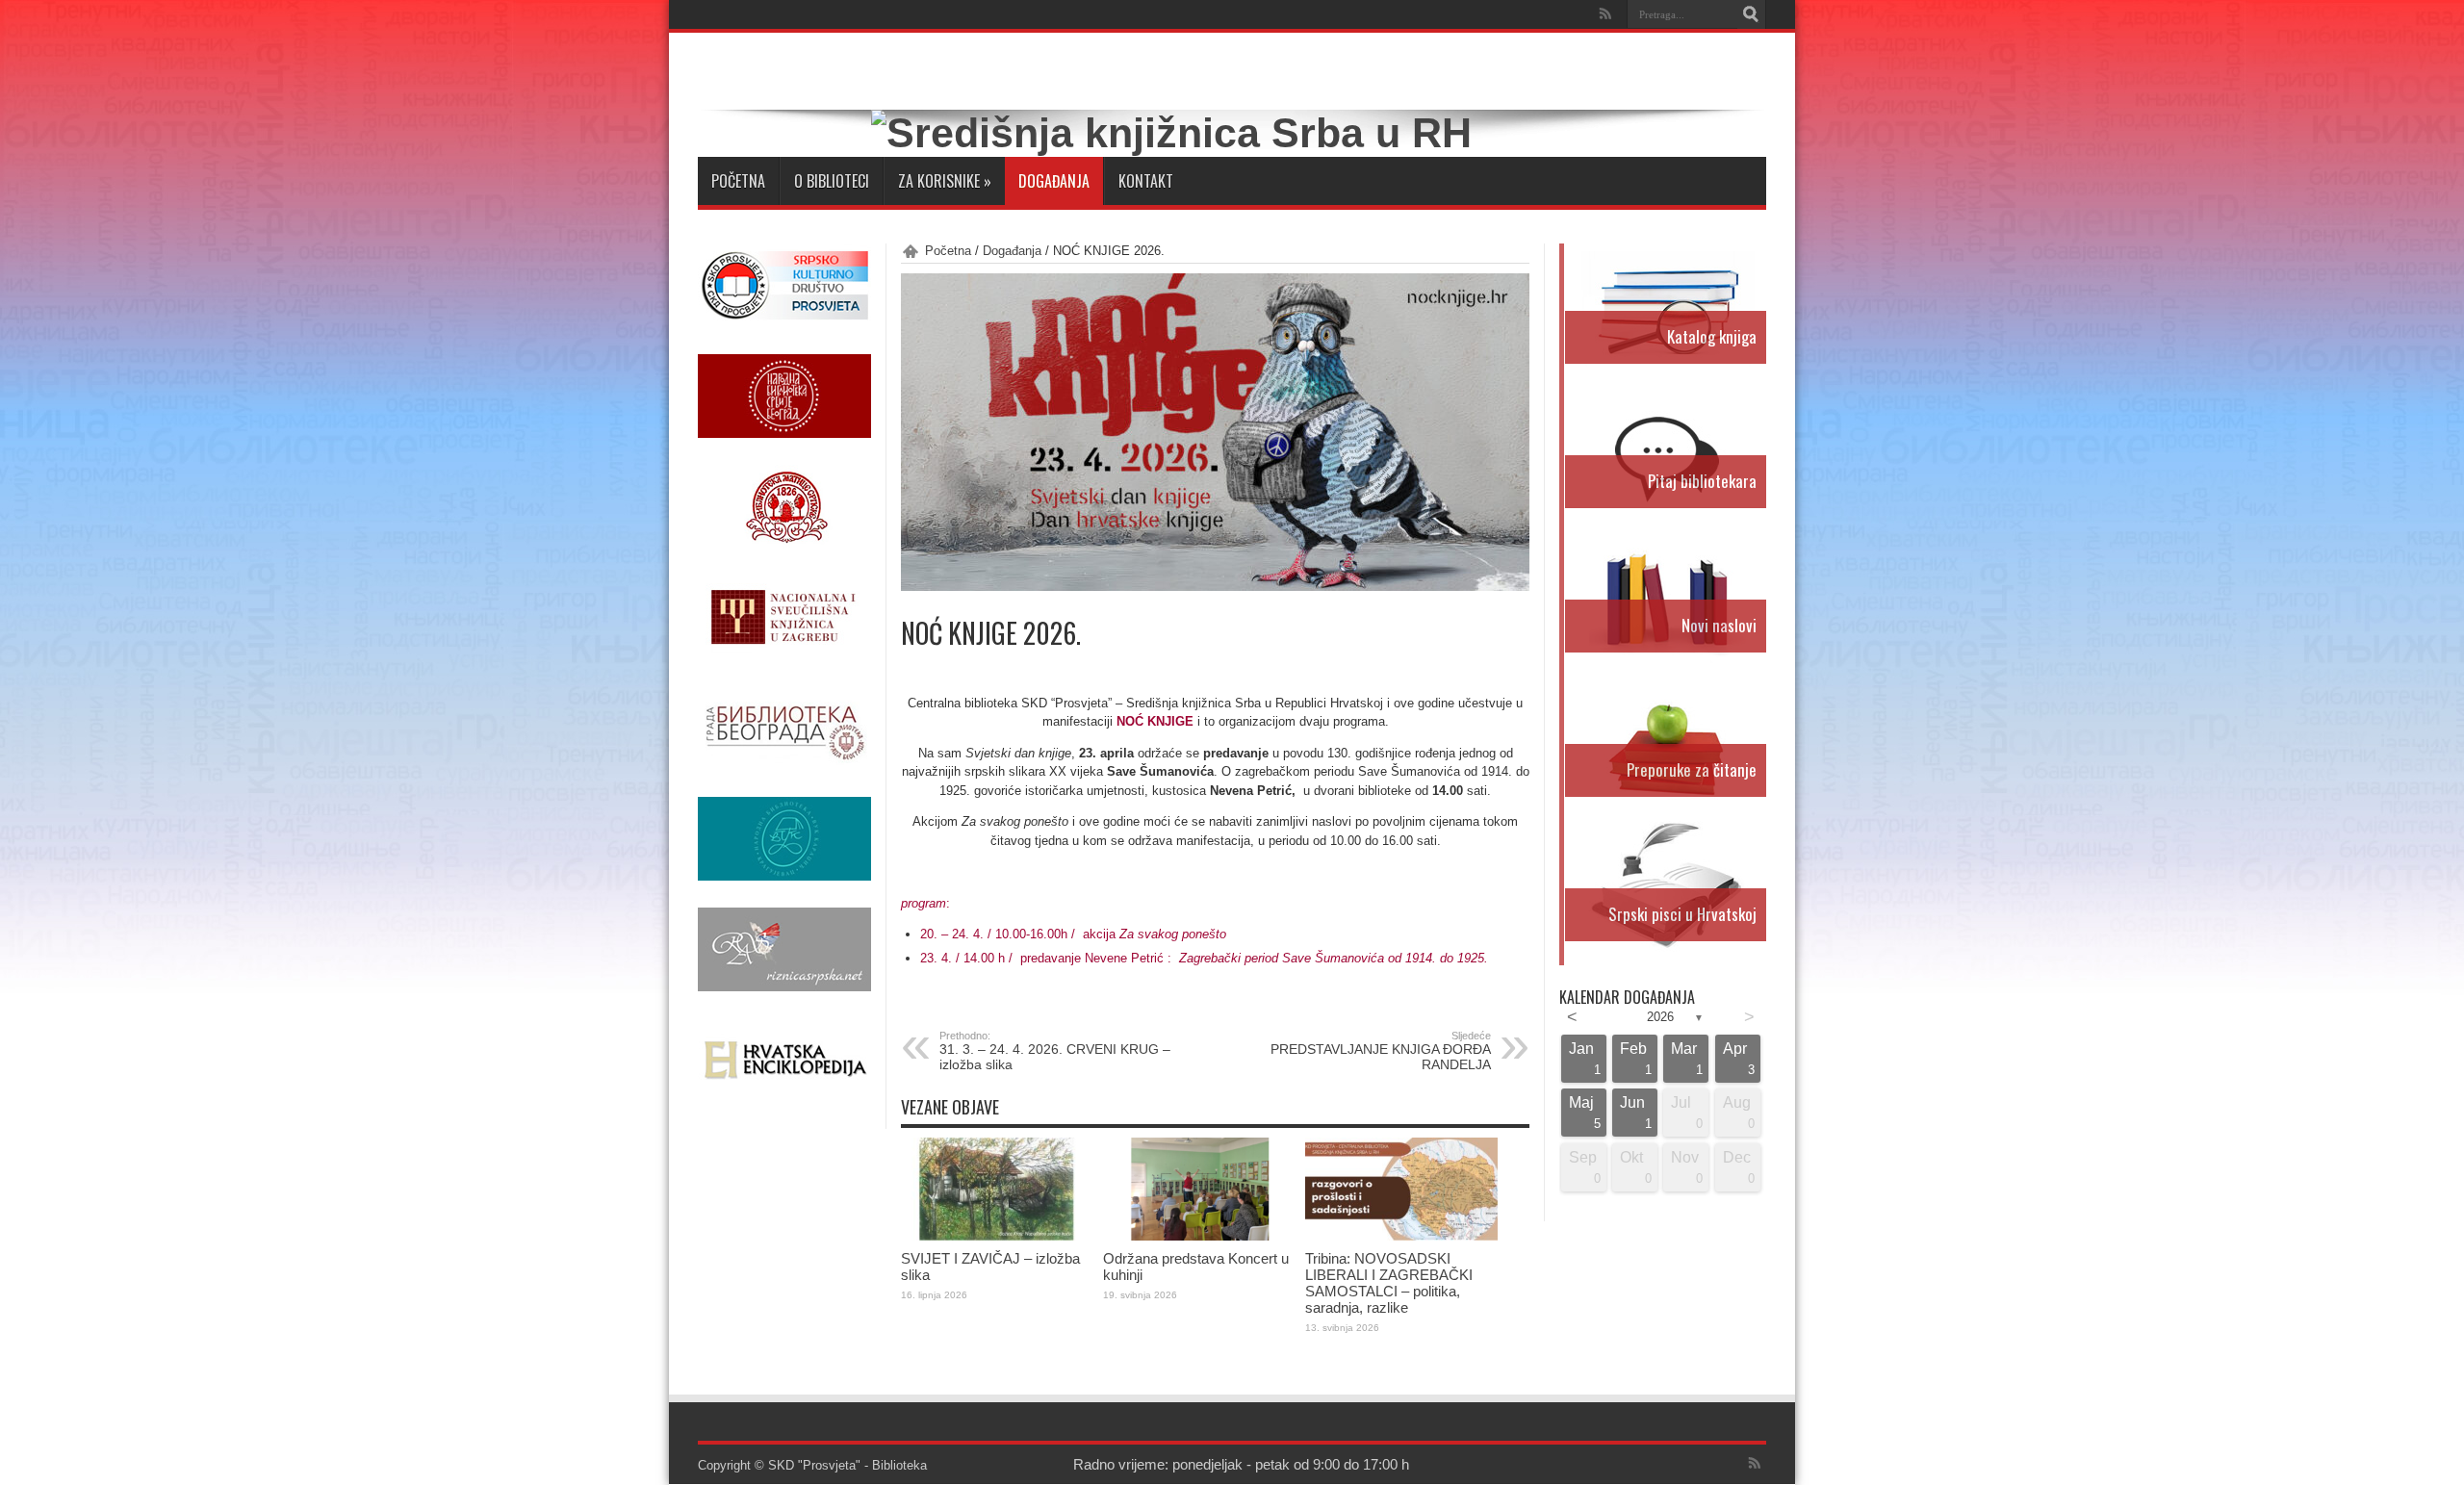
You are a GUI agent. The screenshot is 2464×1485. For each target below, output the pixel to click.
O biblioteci (832, 181)
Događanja (1054, 181)
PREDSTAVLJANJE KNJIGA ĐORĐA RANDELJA (1381, 1051)
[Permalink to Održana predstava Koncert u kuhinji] (1199, 1236)
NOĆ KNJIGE (1155, 721)
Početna (738, 181)
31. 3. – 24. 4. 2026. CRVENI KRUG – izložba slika (1055, 1051)
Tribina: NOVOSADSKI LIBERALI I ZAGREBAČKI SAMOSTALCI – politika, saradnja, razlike (1389, 1283)
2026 (1660, 1017)
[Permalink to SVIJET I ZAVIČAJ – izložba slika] (997, 1236)
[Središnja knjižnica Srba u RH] (1171, 133)
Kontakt (1146, 181)
